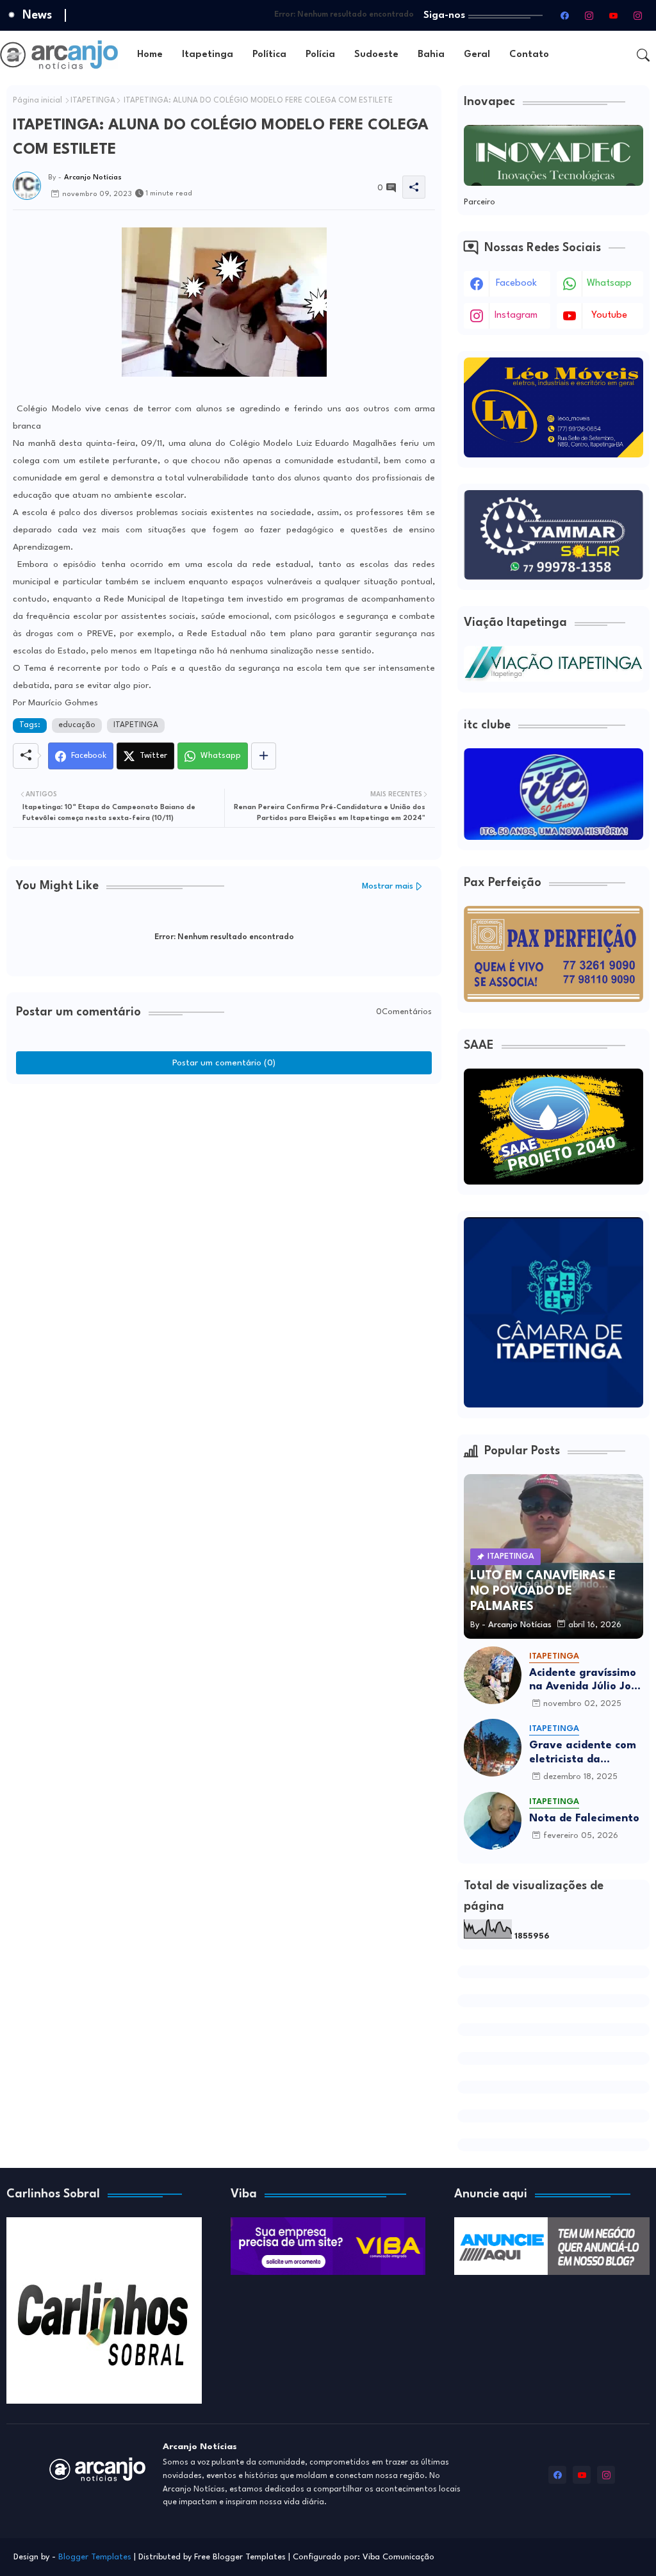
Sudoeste (376, 55)
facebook (516, 283)
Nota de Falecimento (584, 1818)
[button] (643, 55)
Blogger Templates (95, 2557)
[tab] (150, 55)
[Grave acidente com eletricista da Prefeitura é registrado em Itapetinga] (493, 1748)
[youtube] (613, 15)
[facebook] (564, 15)
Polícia (320, 55)
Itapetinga (208, 55)
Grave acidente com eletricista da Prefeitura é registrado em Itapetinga (583, 1753)
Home (150, 55)
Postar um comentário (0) (224, 1063)
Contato (529, 55)
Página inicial (37, 101)
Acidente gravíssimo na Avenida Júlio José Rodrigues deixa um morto (586, 1681)
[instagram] (589, 15)
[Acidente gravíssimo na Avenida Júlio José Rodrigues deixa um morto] (493, 1675)
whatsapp (609, 283)
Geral (477, 55)
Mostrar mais (388, 886)
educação (77, 725)
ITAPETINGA (93, 101)
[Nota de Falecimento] (493, 1821)
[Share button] (264, 756)
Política (269, 55)
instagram (516, 316)
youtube (609, 316)
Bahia (431, 55)
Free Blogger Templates (240, 2557)
